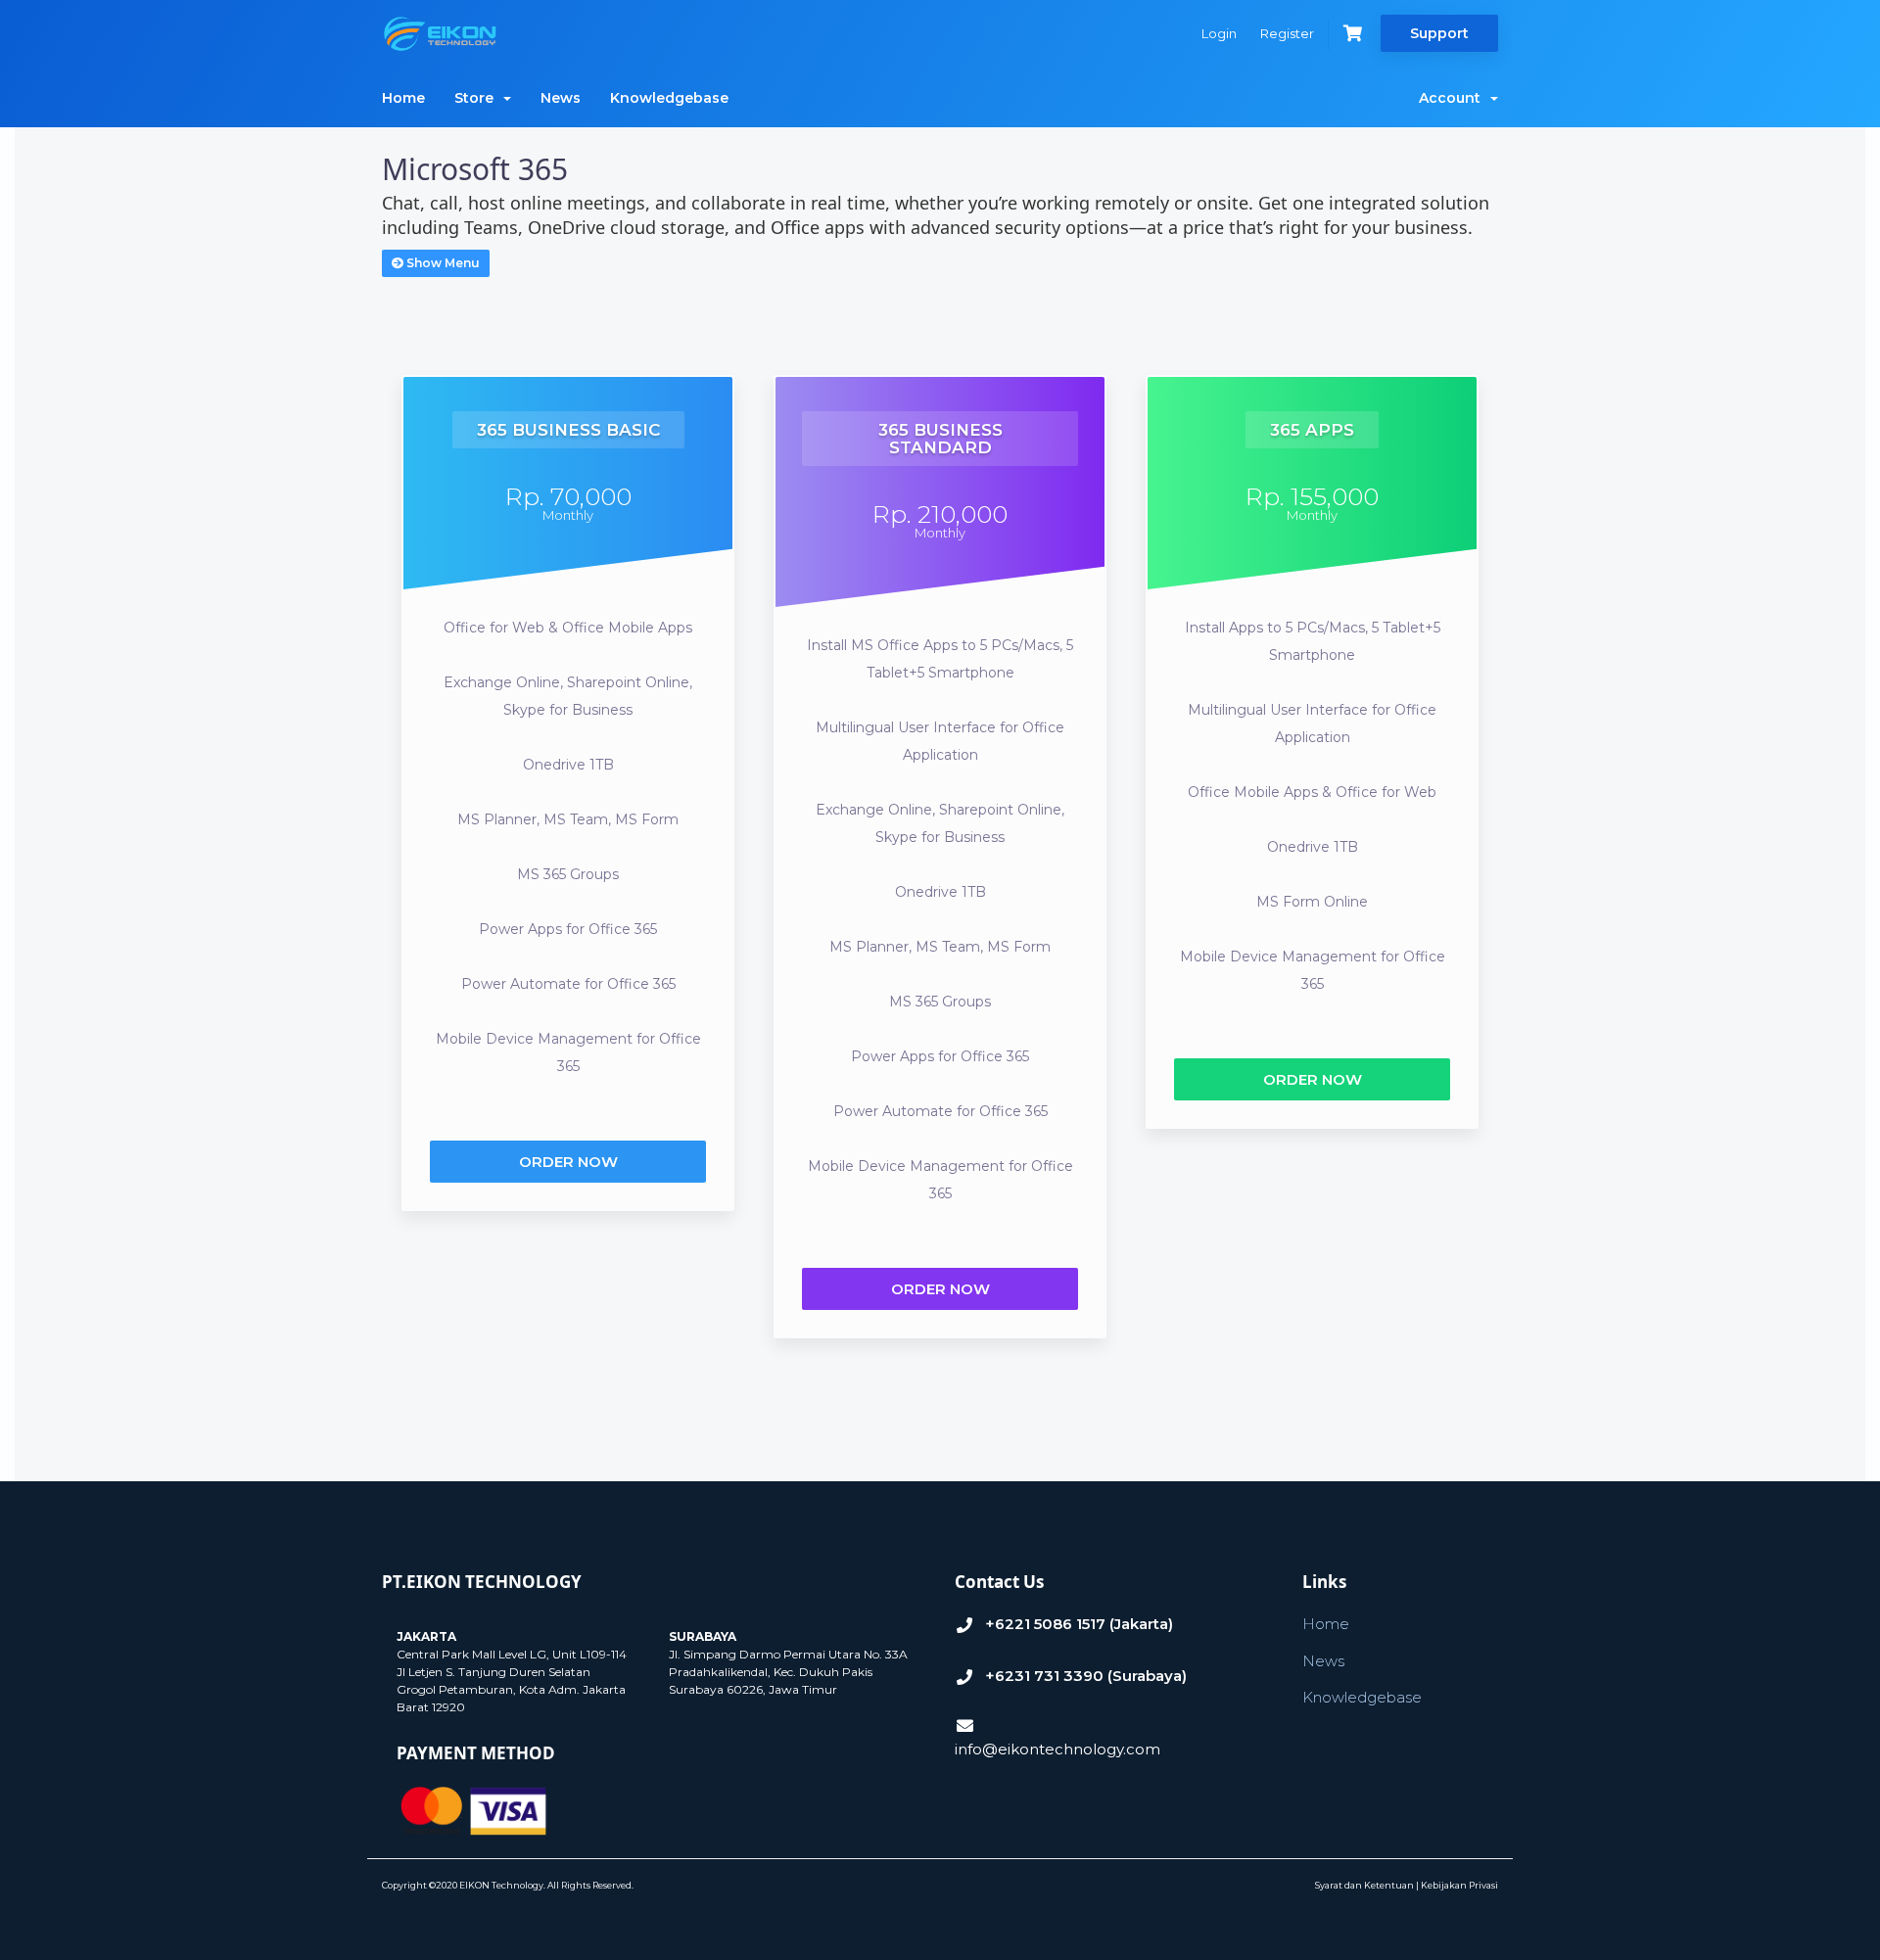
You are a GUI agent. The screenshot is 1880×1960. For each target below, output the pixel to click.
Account (1454, 98)
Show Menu (442, 263)
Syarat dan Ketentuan (1364, 1885)
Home (403, 98)
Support (1439, 33)
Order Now (568, 1162)
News (561, 98)
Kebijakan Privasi (1459, 1885)
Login (1219, 33)
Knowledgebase (669, 98)
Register (1287, 33)
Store (478, 98)
